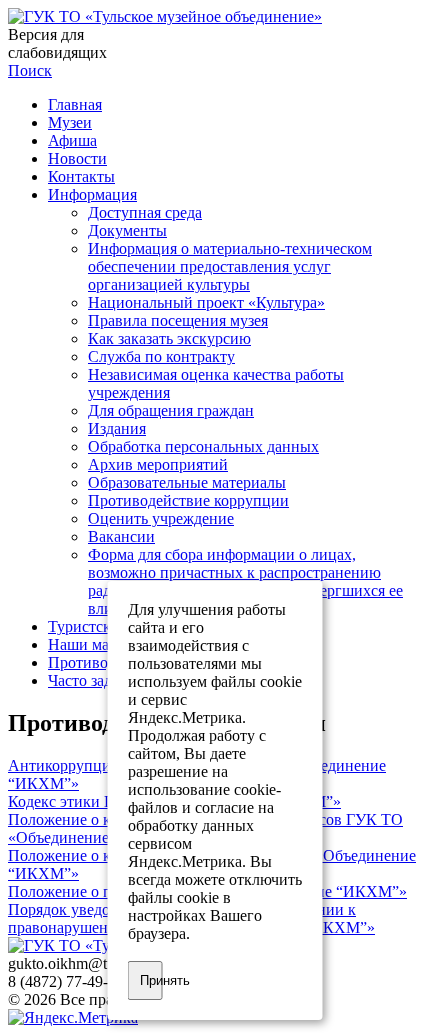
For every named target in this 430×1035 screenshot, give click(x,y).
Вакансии (121, 536)
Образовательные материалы (187, 482)
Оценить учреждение (161, 518)
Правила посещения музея (178, 320)
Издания (117, 428)
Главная (75, 104)
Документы (127, 230)
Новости (77, 158)
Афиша (72, 140)
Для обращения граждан (171, 410)
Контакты (81, 176)
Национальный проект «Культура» (206, 302)
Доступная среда (145, 212)
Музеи (70, 122)
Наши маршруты (105, 644)
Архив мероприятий (158, 464)
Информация (92, 194)
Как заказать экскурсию (169, 338)
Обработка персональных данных (203, 446)
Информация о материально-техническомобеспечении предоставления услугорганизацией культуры (230, 266)
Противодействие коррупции (188, 500)
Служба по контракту (161, 356)
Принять (151, 980)
